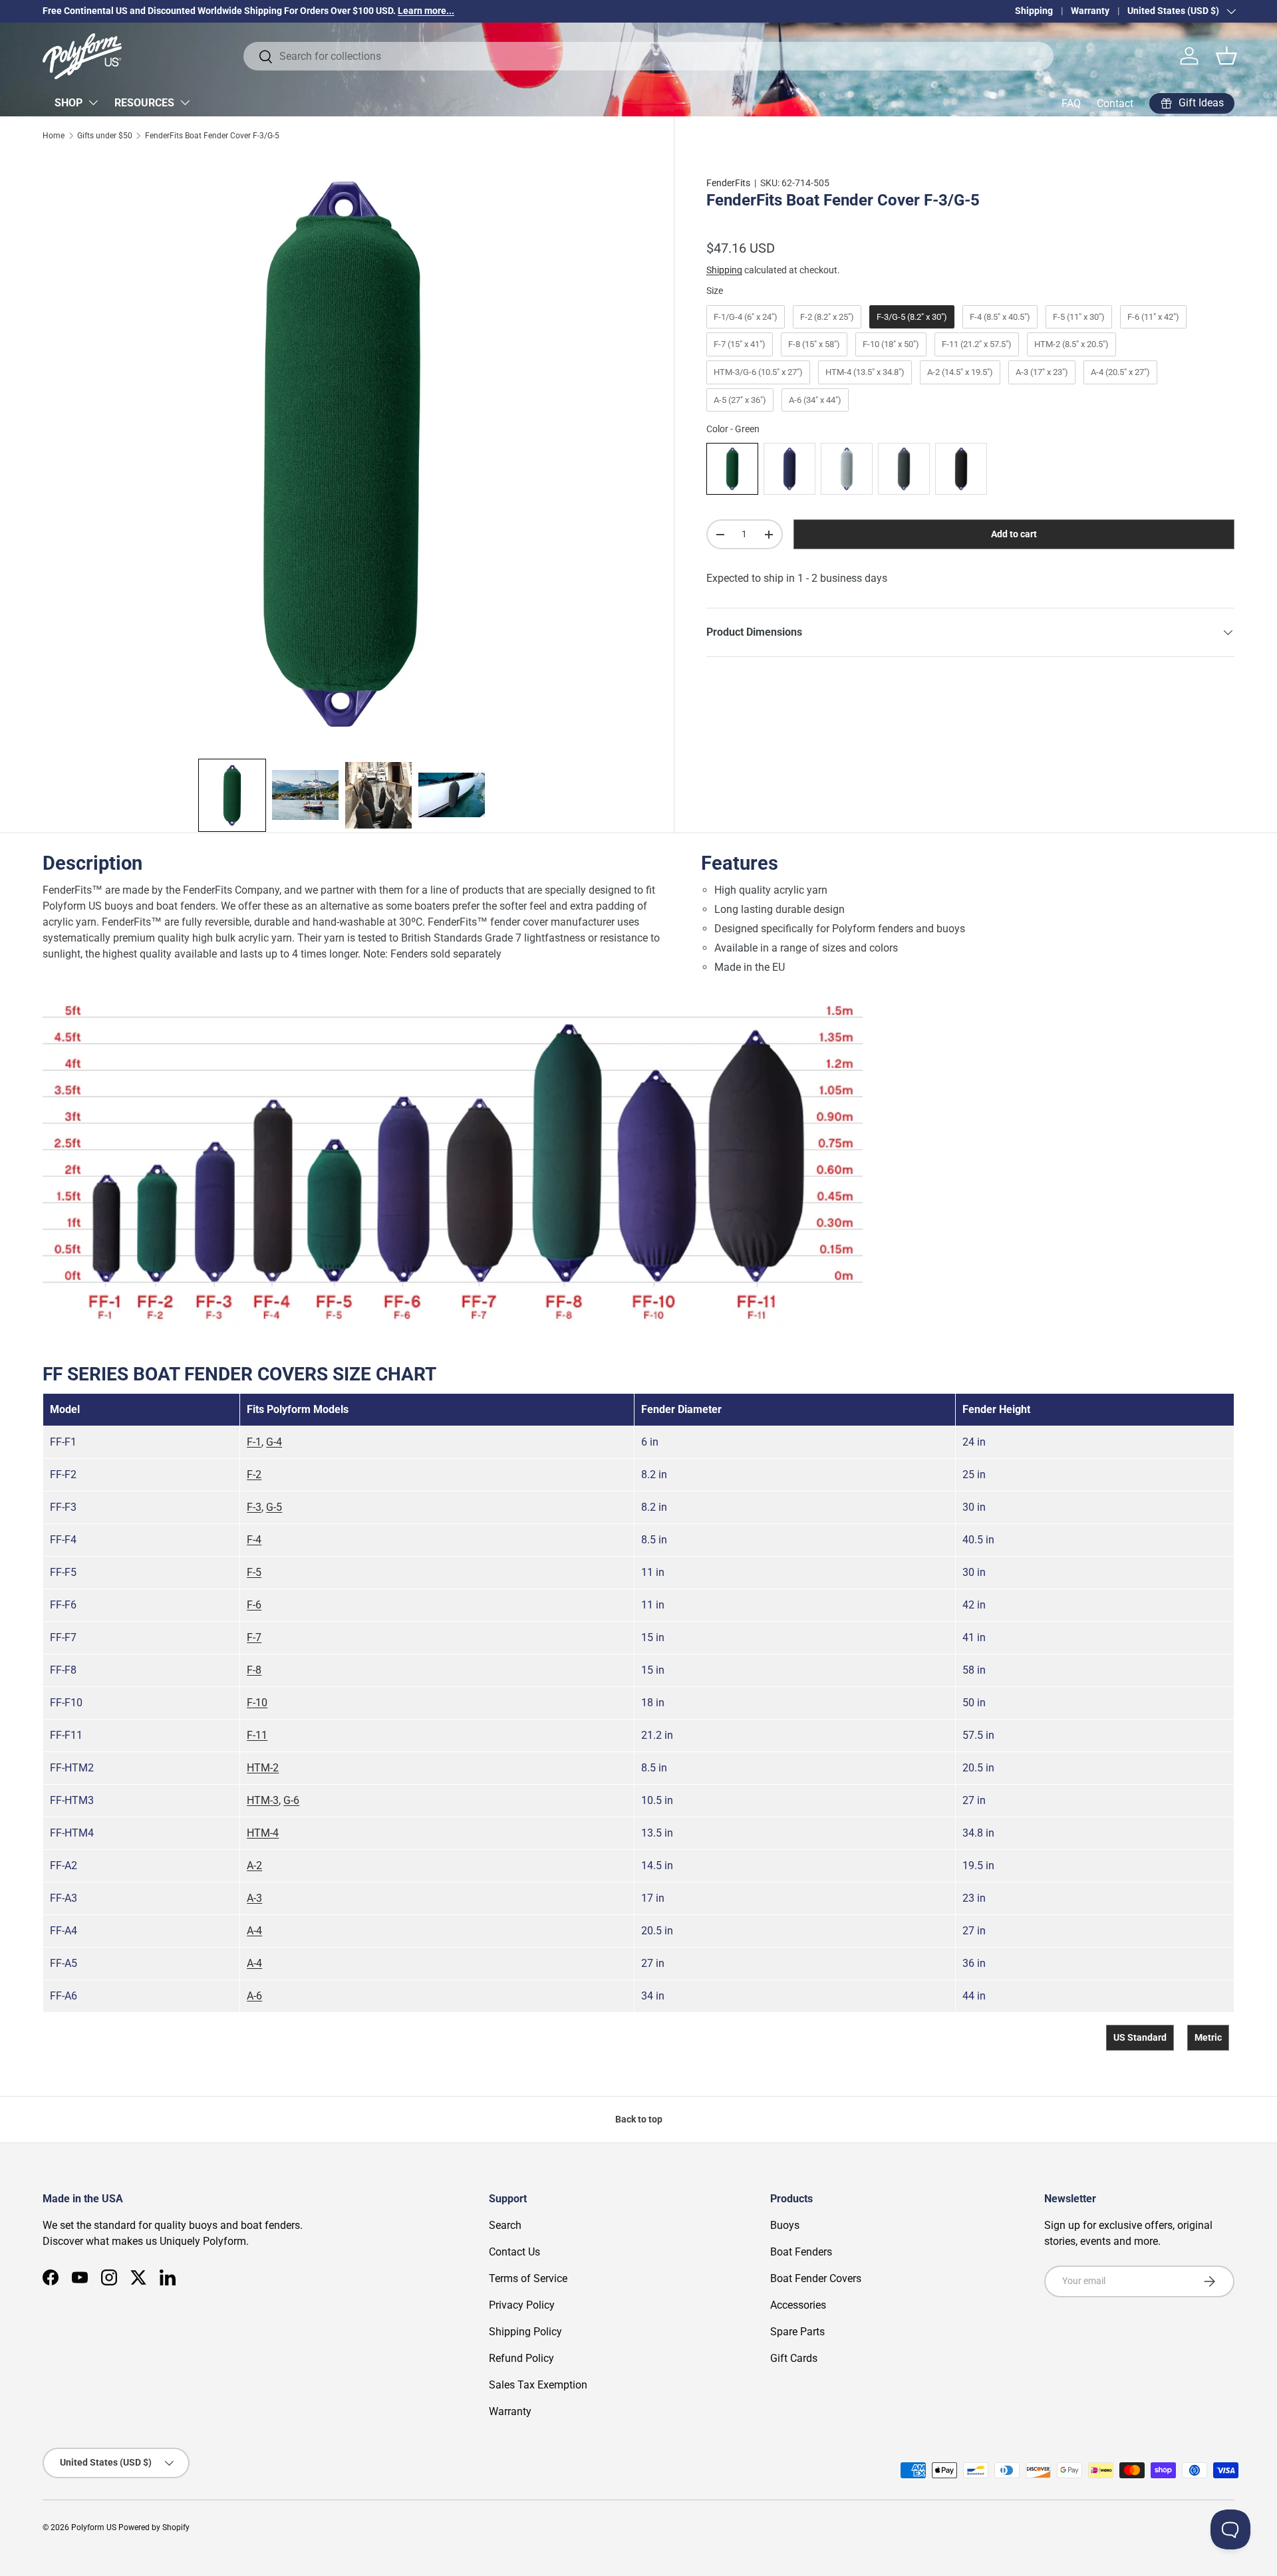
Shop (69, 103)
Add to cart (1014, 534)
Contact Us (514, 2252)
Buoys (785, 2225)
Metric (1208, 2037)
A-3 (254, 1898)
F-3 (254, 1507)
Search (505, 2225)
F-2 (254, 1475)
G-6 (291, 1800)
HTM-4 (263, 1833)
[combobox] (648, 56)
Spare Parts (797, 2332)
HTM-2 (263, 1768)
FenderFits (728, 183)
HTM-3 (263, 1800)
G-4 (274, 1442)
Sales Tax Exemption (538, 2385)
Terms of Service (528, 2278)
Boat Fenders (801, 2252)
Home (54, 136)
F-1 (254, 1442)
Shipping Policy (525, 2332)
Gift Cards (794, 2358)
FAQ (1071, 103)
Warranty (1090, 11)
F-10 (257, 1703)
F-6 (254, 1605)
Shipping (1034, 11)
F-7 (254, 1637)
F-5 (254, 1572)
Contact (1115, 103)
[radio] (746, 317)
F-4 (254, 1540)
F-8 (254, 1670)
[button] (1226, 56)
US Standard (1140, 2037)
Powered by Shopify (154, 2527)
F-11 (257, 1735)
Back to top (639, 2119)
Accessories (798, 2305)
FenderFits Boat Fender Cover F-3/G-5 (212, 136)
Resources (144, 103)
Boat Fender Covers (816, 2278)
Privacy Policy (522, 2305)
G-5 (274, 1507)
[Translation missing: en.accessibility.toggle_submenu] (93, 102)
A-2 (254, 1866)
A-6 (254, 1996)
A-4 (254, 1931)
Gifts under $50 (105, 136)
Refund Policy (521, 2358)
